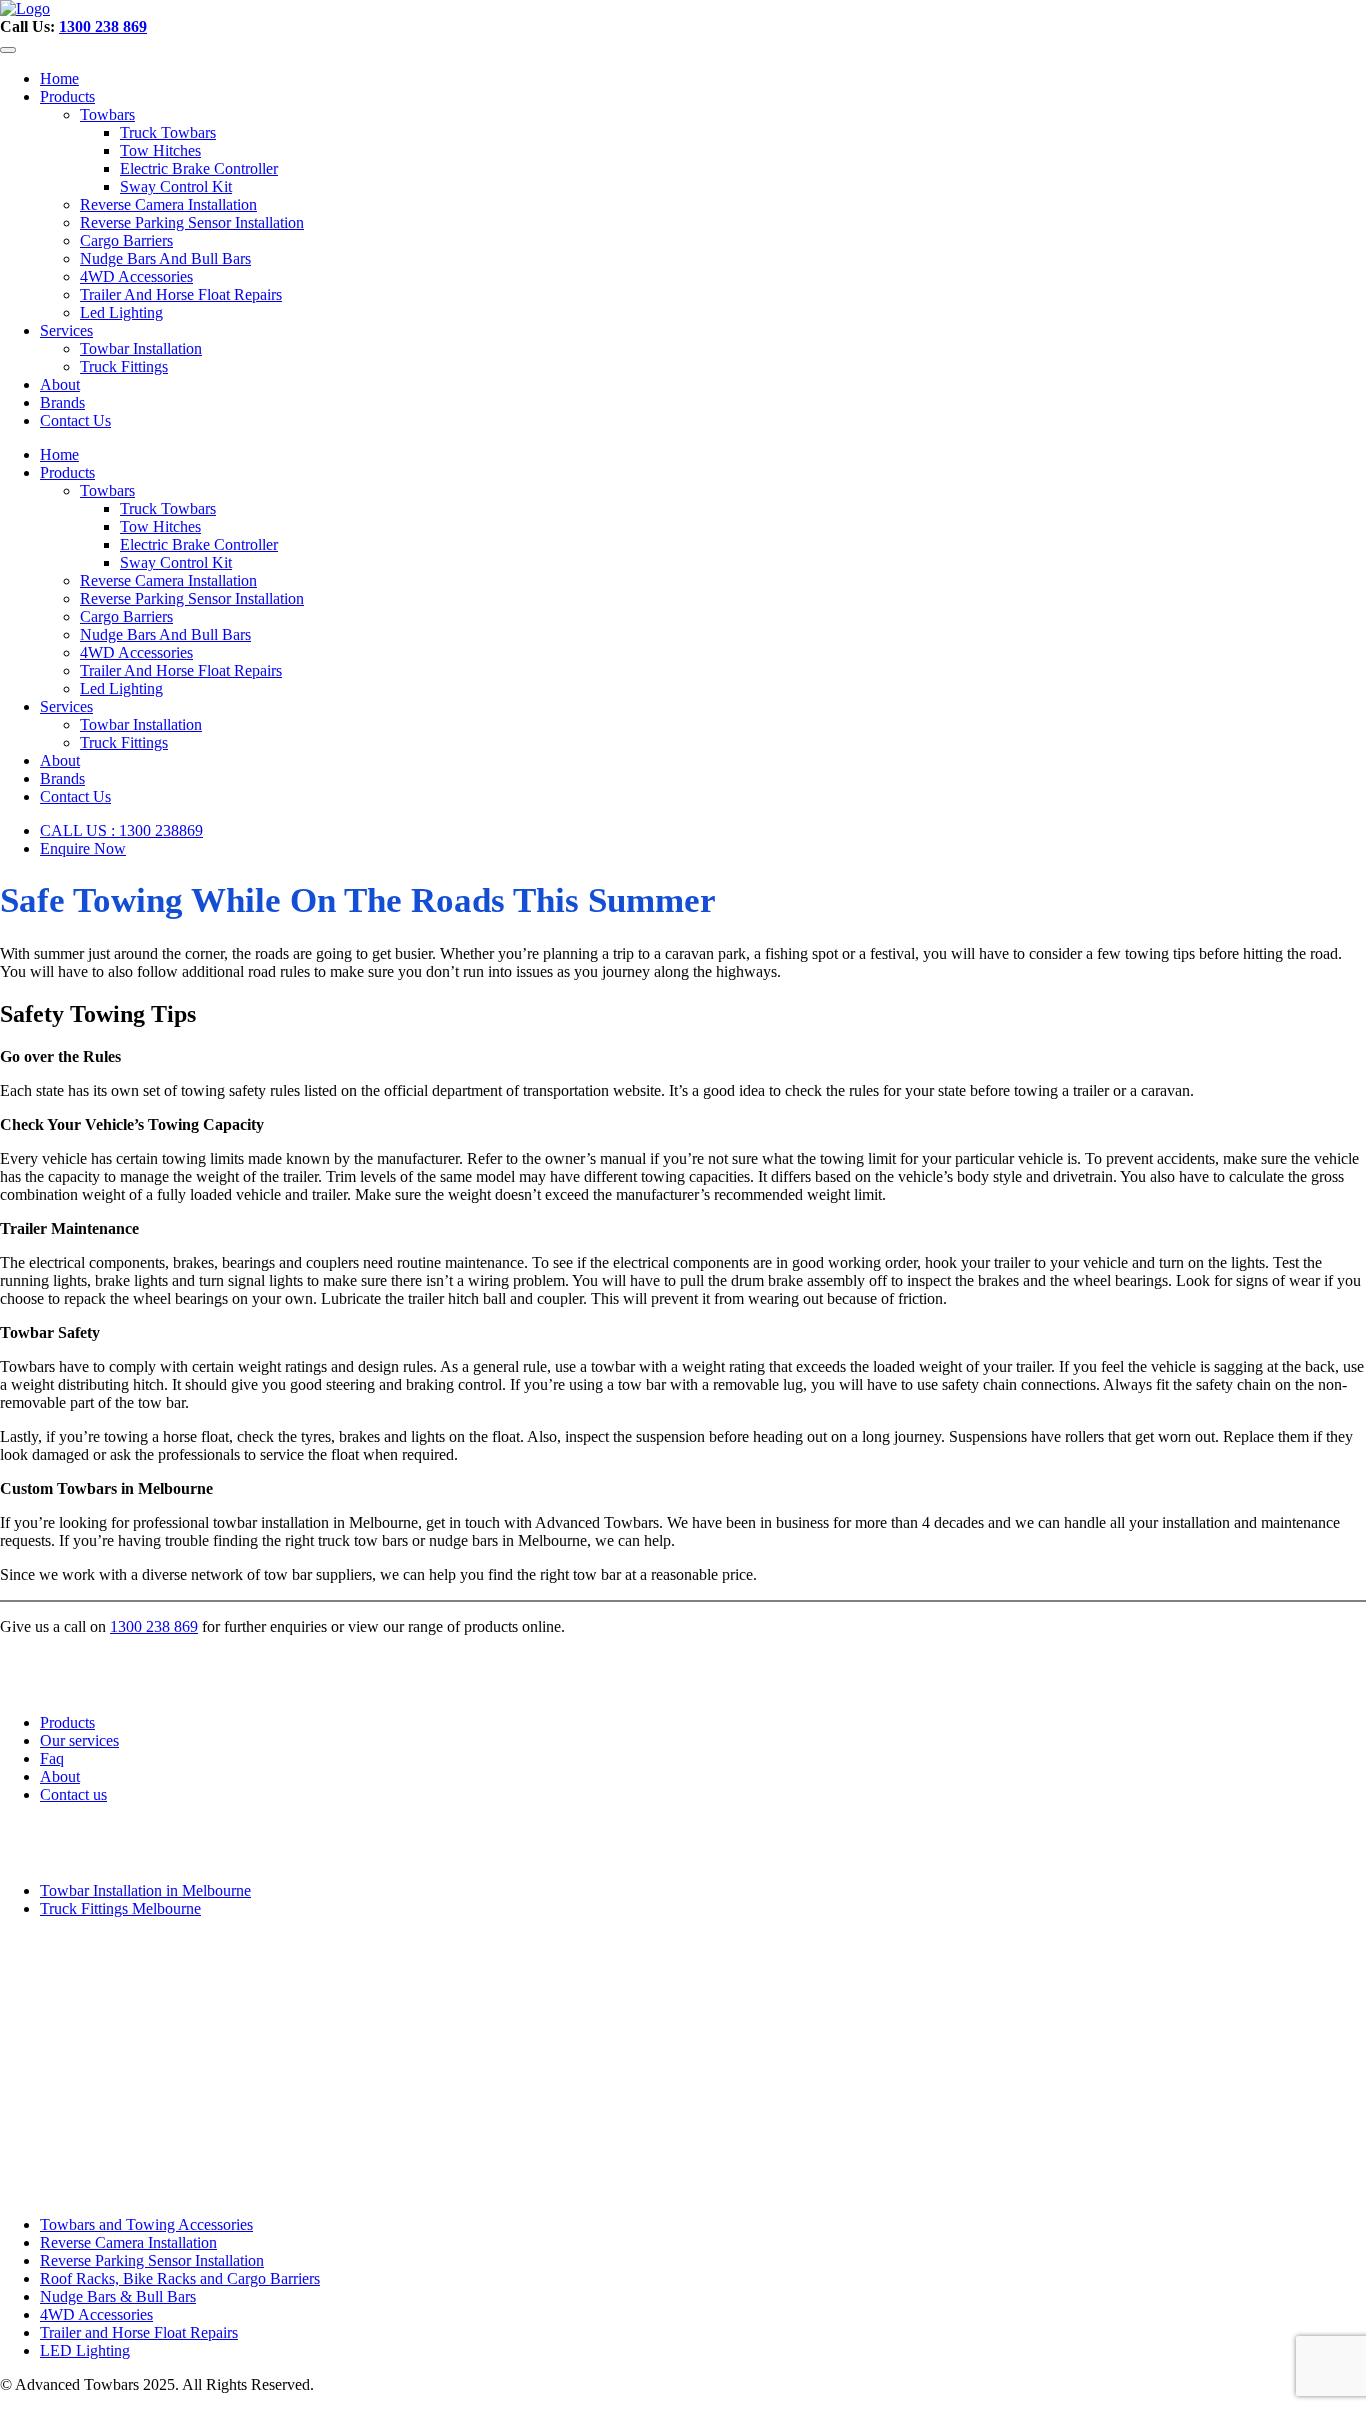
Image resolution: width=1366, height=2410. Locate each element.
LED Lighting (85, 2350)
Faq (52, 1758)
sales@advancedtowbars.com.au (107, 2129)
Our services (79, 1740)
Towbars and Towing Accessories (146, 2224)
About (60, 384)
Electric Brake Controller (199, 168)
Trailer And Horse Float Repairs (181, 294)
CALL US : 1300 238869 (121, 830)
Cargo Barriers (126, 240)
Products (67, 96)
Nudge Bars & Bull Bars (118, 2296)
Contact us (73, 1794)
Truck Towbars (168, 132)
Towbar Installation (141, 348)
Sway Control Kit (176, 186)
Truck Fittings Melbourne (120, 1908)
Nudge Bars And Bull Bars (165, 258)
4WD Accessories (136, 276)
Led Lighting (121, 312)
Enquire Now (83, 848)
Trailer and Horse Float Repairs (139, 2332)
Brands (62, 402)
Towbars (107, 114)
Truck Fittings (124, 366)
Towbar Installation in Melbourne (145, 1890)
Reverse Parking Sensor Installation (192, 222)
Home (59, 78)
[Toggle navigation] (8, 50)
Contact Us (75, 420)
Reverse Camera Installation (168, 204)
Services (66, 330)
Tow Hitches (160, 150)
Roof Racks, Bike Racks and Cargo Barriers (180, 2278)
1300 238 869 (103, 26)
